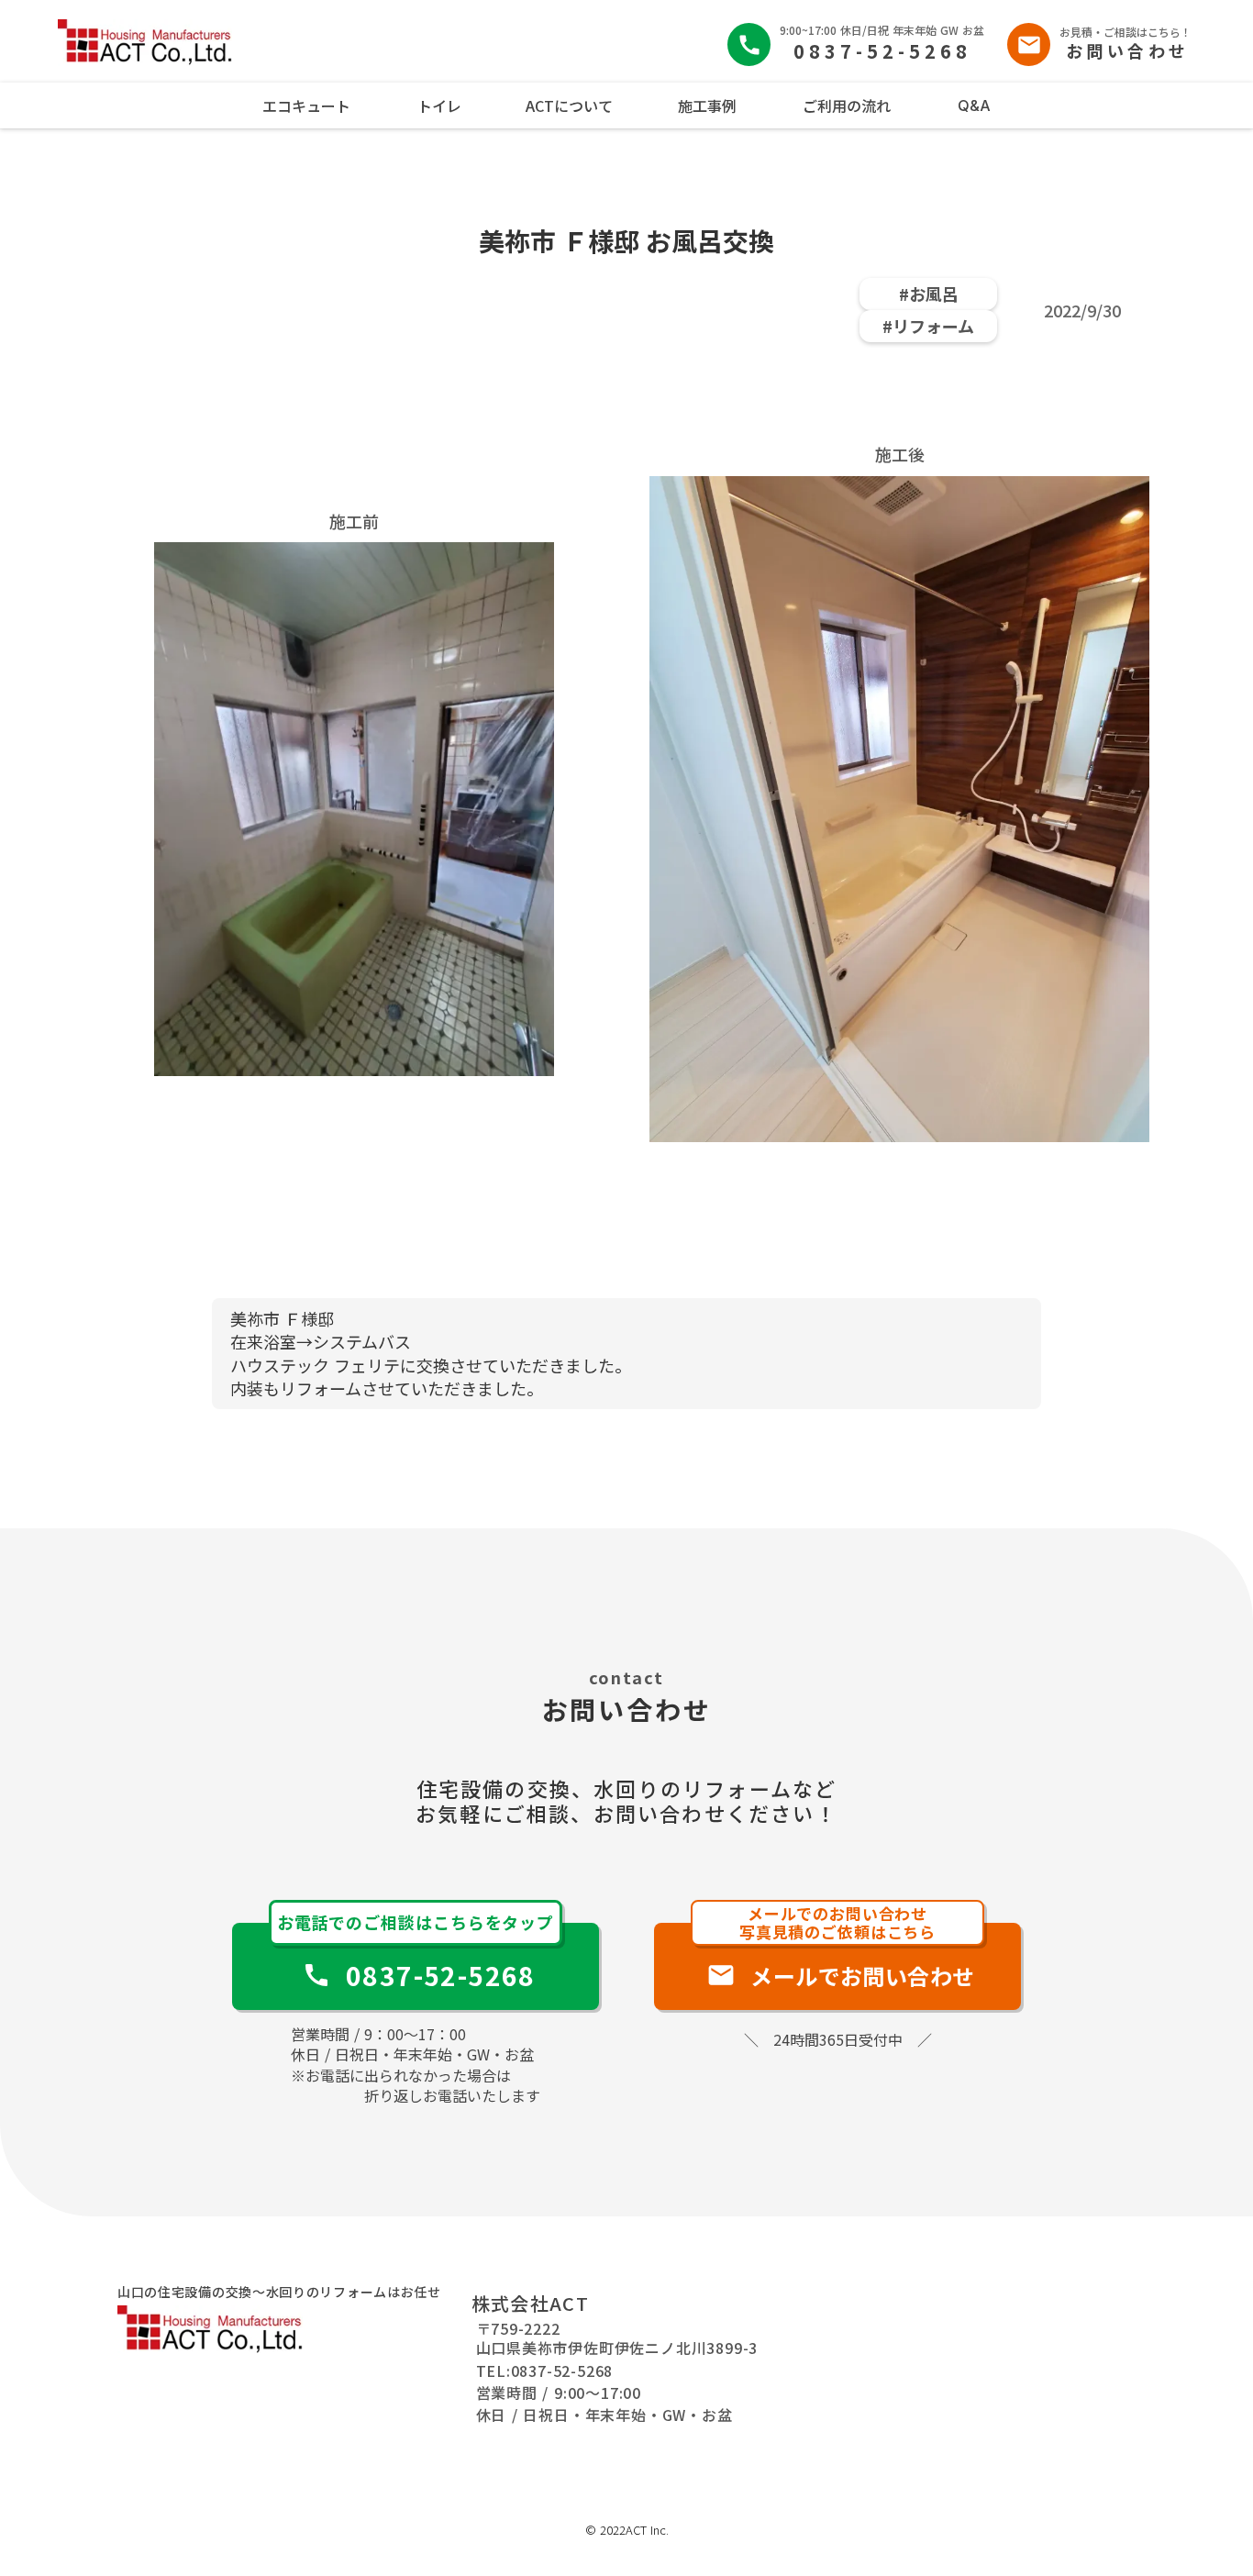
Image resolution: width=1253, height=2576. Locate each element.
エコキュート (306, 105)
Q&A (974, 105)
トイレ (439, 105)
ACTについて (569, 105)
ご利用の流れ (847, 105)
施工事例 (707, 105)
